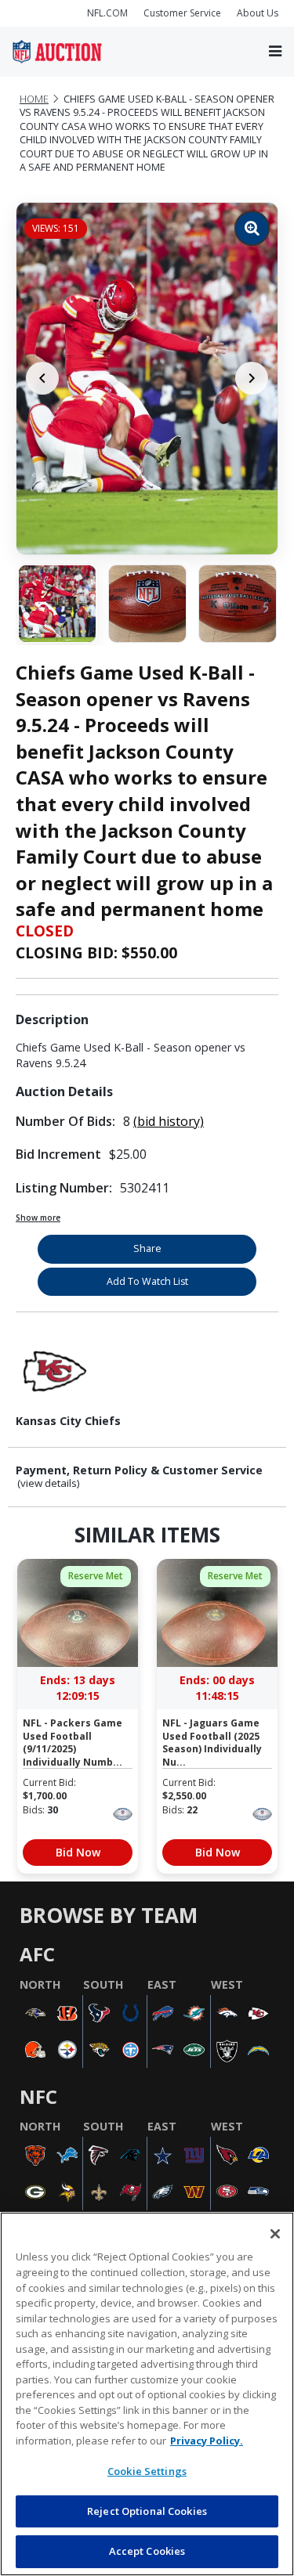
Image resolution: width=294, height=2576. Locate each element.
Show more (38, 1218)
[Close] (275, 2234)
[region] (147, 2394)
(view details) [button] (49, 1483)
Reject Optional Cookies (147, 2511)
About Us (258, 13)
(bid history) (169, 1121)
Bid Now (78, 1852)
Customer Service (182, 13)
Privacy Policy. (207, 2441)
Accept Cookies (147, 2551)
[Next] (252, 378)
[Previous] (42, 378)
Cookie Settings (147, 2471)
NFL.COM (107, 13)
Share (147, 1248)
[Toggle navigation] (275, 51)
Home (34, 99)
